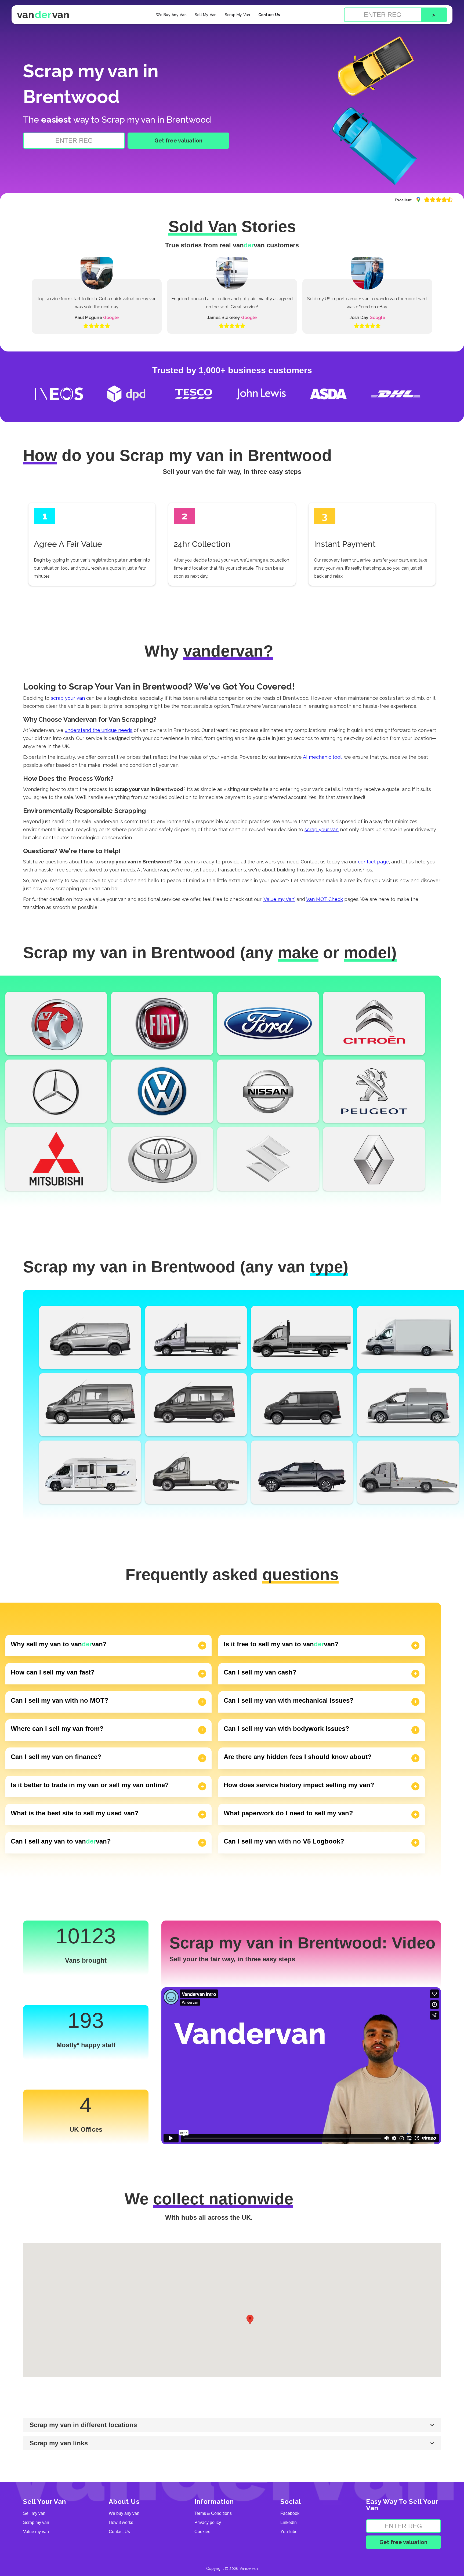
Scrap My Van (238, 15)
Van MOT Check (325, 899)
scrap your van (68, 698)
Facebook (290, 2513)
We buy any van (124, 2513)
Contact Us (269, 15)
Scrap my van (36, 2523)
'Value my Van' (279, 899)
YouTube (289, 2532)
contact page (373, 862)
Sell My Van (206, 15)
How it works (121, 2523)
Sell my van (34, 2513)
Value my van (36, 2532)
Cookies (202, 2532)
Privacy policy (208, 2523)
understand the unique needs (99, 730)
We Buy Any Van (171, 15)
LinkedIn (289, 2523)
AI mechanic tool (322, 757)
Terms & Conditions (213, 2513)
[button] (250, 2320)
